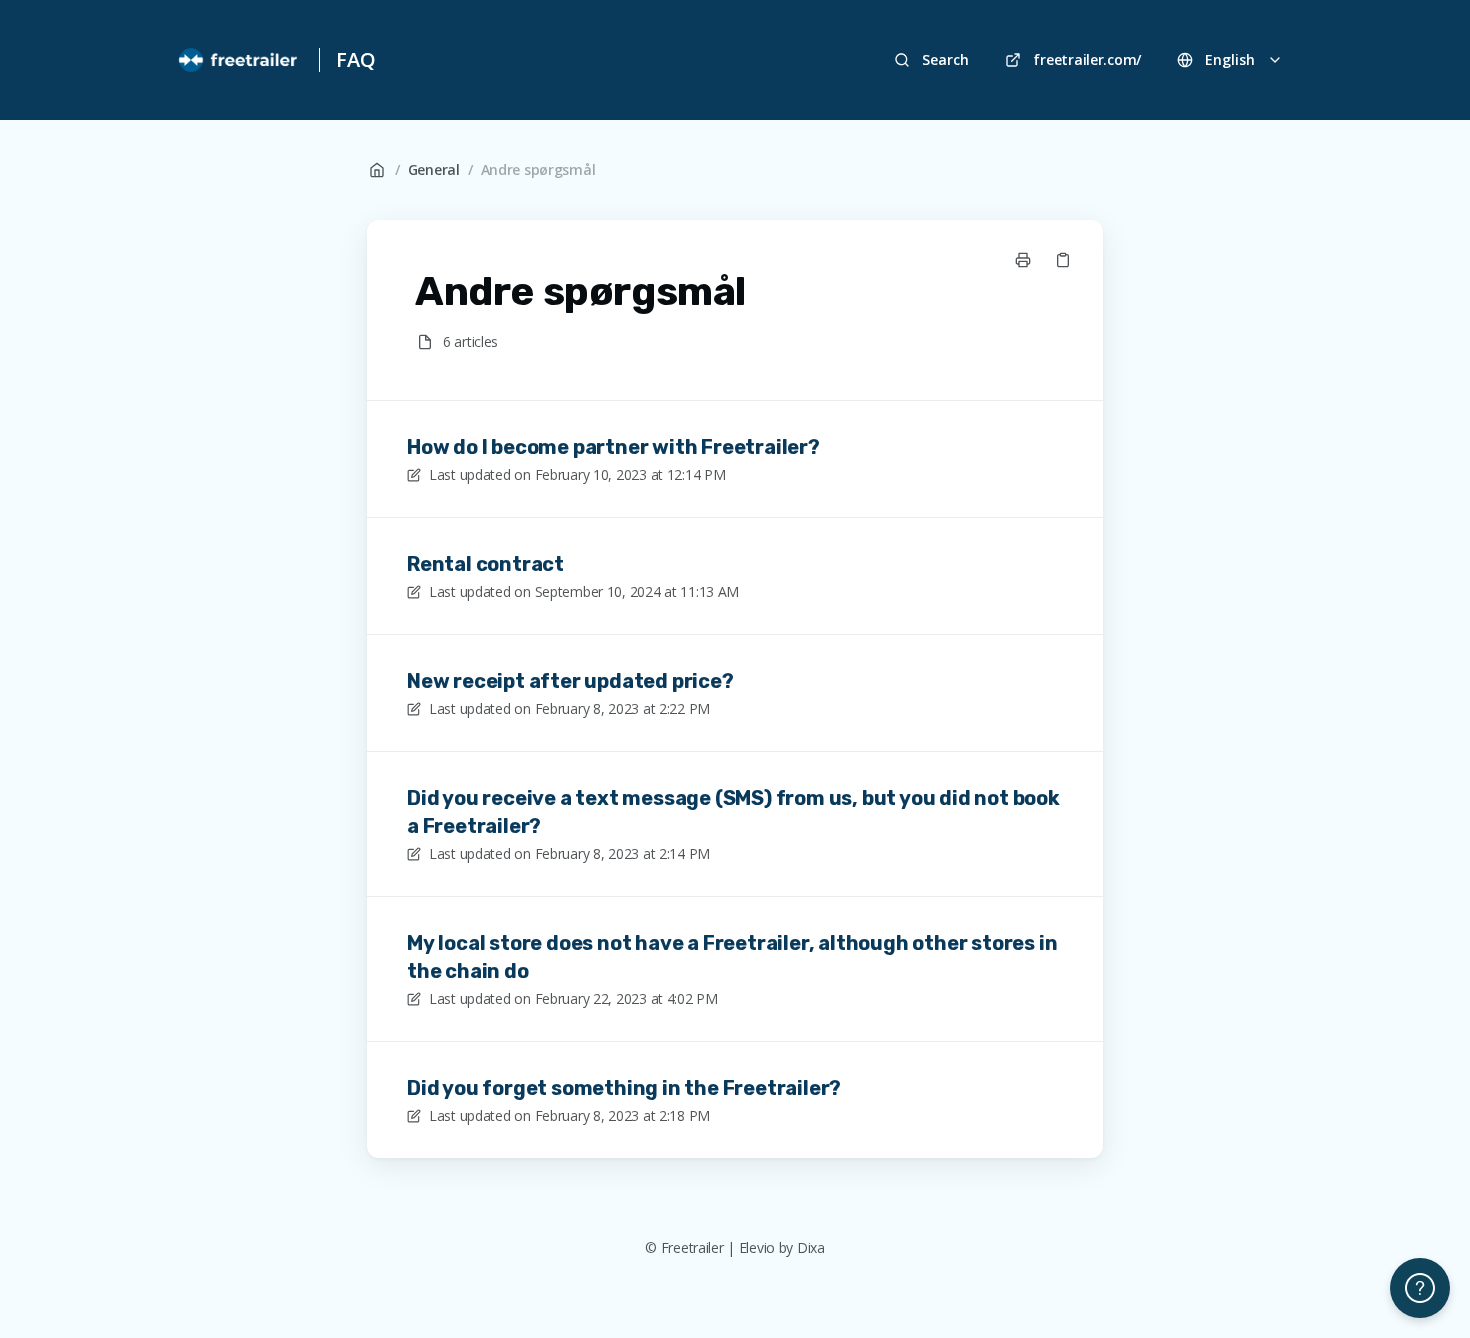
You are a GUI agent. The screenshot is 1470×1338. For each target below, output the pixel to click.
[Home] (239, 60)
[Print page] (1023, 260)
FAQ (355, 59)
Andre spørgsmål (538, 169)
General (434, 169)
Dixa (811, 1247)
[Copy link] (1063, 260)
